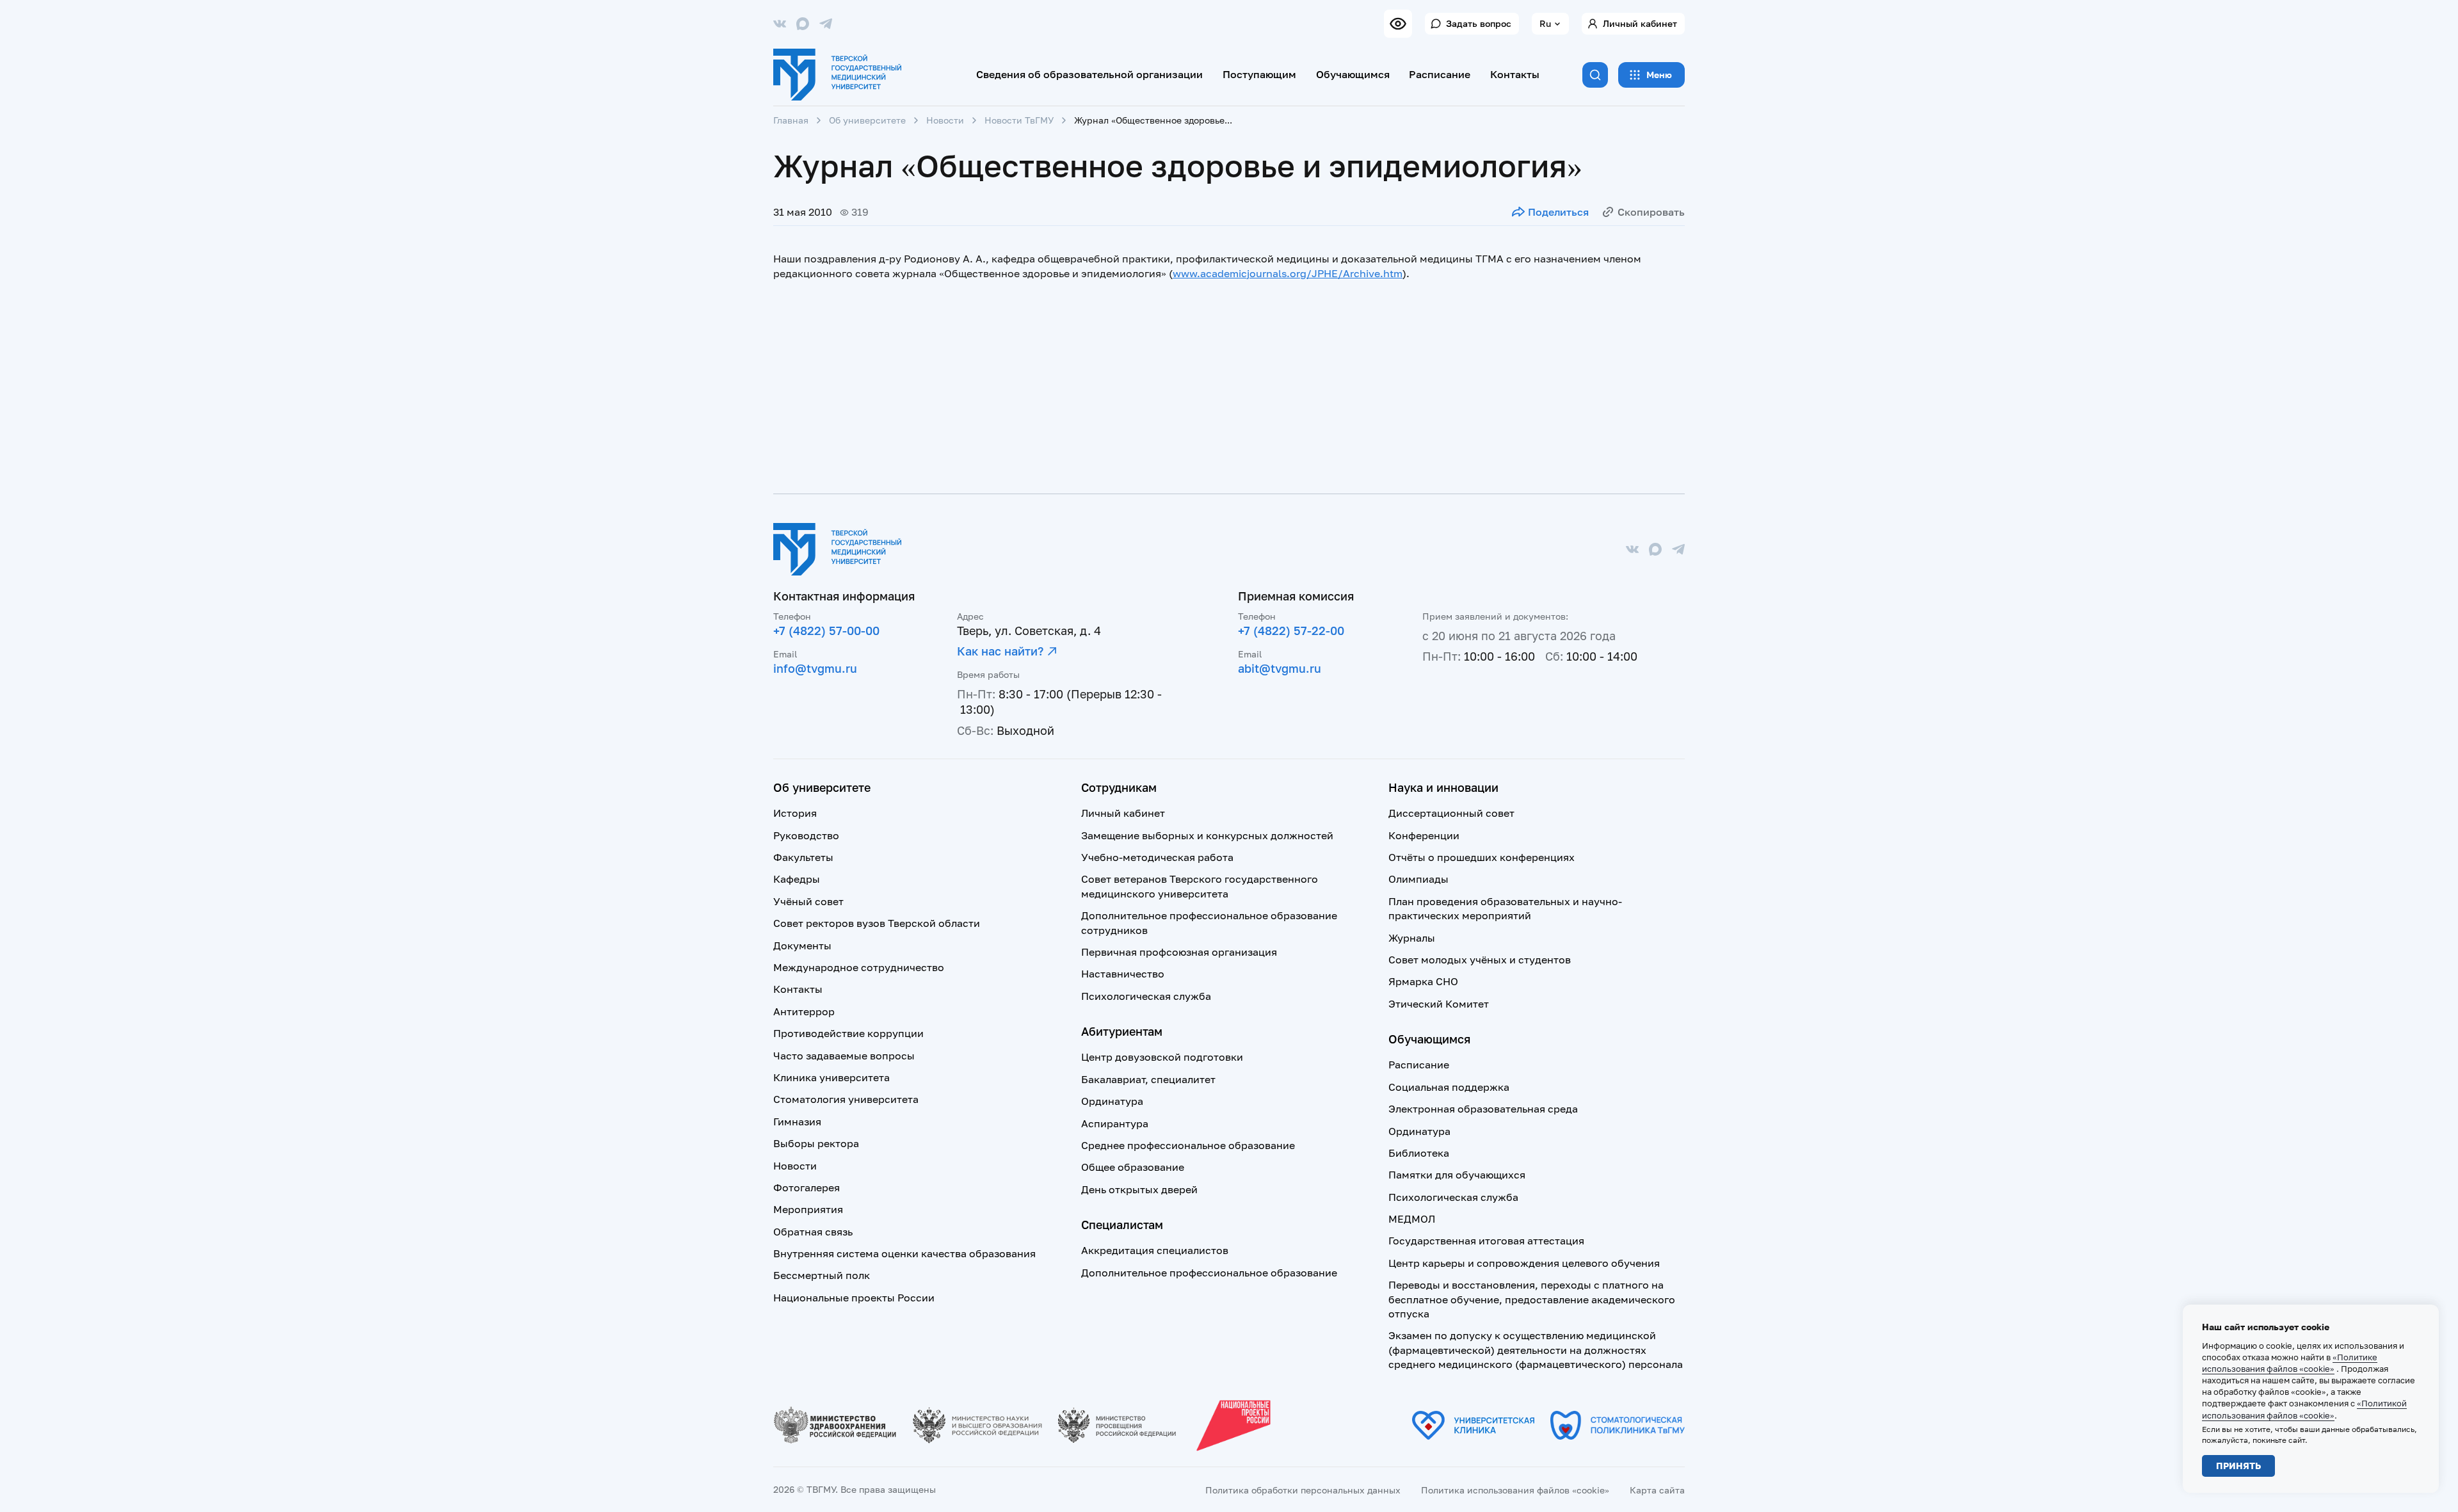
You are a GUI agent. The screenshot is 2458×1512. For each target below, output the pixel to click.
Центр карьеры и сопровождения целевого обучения (1524, 1263)
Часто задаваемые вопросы (844, 1056)
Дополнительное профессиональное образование (1209, 1273)
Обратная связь (813, 1232)
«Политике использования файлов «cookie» (2290, 1363)
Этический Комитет (1439, 1004)
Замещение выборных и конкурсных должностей (1207, 835)
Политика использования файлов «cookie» (1515, 1490)
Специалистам (1122, 1225)
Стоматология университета (846, 1099)
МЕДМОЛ (1412, 1219)
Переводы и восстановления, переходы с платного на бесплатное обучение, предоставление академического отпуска (1532, 1299)
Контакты (1515, 74)
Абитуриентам (1122, 1031)
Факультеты (803, 857)
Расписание (1440, 74)
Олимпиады (1418, 879)
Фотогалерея (807, 1187)
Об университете (867, 120)
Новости (945, 120)
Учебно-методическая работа (1157, 857)
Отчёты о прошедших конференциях (1482, 857)
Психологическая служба (1146, 996)
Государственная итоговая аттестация (1486, 1241)
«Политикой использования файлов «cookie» (2304, 1409)
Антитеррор (804, 1011)
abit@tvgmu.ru (1280, 668)
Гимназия (797, 1122)
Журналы (1412, 938)
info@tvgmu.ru (815, 668)
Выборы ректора (816, 1143)
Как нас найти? (1000, 651)
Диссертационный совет (1451, 813)
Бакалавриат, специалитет (1148, 1079)
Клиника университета (831, 1077)
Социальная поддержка (1449, 1087)
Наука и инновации (1443, 787)
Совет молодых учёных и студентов (1480, 960)
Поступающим (1259, 74)
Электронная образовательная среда (1483, 1109)
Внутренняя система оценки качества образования (904, 1253)
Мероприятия (808, 1209)
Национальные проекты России (854, 1298)
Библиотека (1419, 1153)
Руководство (806, 835)
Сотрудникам (1119, 787)
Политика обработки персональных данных (1303, 1490)
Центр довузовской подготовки (1162, 1057)
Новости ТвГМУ (1019, 120)
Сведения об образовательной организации (1089, 74)
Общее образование (1133, 1167)
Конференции (1424, 835)
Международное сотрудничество (859, 967)
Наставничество (1123, 974)
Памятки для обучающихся (1457, 1175)
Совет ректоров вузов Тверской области (877, 923)
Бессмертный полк (822, 1275)
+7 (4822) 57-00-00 (826, 631)
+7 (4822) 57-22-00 (1291, 631)
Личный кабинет (1640, 23)
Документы (802, 945)
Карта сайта (1657, 1490)
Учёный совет (808, 901)
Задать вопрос (1479, 23)
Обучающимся (1353, 74)
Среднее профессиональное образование (1188, 1145)
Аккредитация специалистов (1155, 1250)
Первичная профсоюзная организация (1179, 952)
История (795, 813)
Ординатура (1112, 1101)
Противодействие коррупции (848, 1033)
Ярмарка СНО (1423, 981)
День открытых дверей (1139, 1189)
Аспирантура (1115, 1123)
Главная (791, 120)
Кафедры (797, 879)
